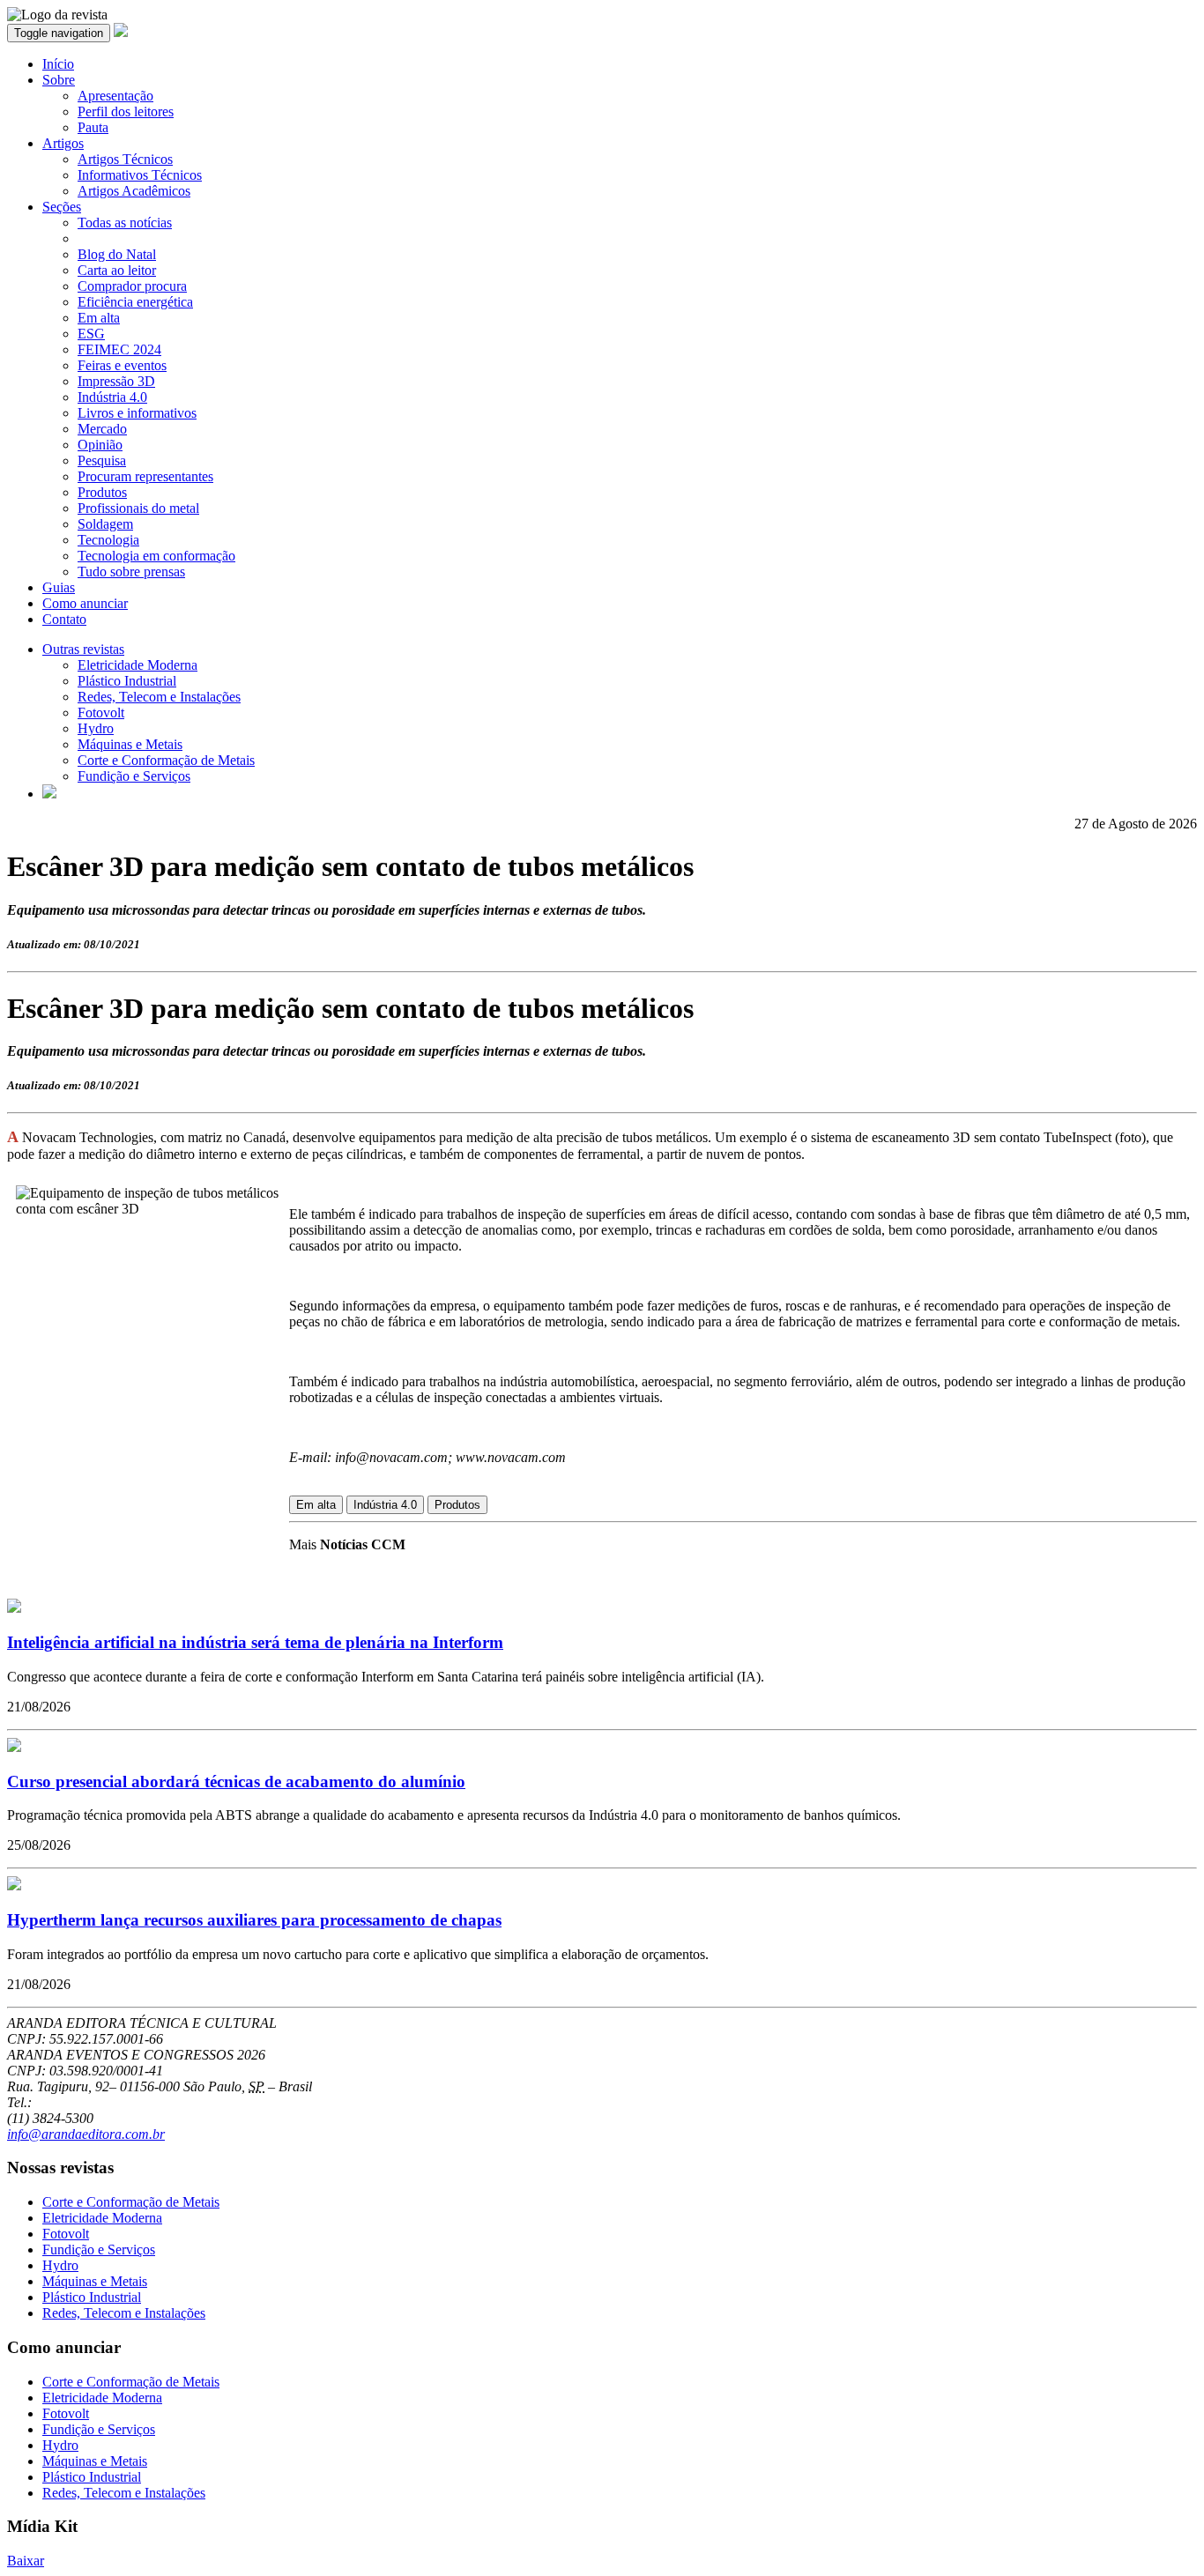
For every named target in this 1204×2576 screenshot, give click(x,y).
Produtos (102, 492)
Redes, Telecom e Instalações (159, 697)
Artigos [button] (63, 143)
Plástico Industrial (127, 681)
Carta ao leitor (117, 270)
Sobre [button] (59, 80)
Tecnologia (108, 540)
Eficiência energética (135, 302)
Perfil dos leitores (126, 111)
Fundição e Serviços (134, 776)
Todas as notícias (125, 223)
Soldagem (105, 524)
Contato (64, 619)
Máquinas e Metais (130, 744)
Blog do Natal (117, 254)
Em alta (99, 318)
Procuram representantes (145, 476)
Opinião (100, 445)
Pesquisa (102, 460)
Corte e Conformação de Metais (166, 760)
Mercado (102, 429)
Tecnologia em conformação (156, 556)
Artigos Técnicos (125, 159)
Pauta (93, 127)
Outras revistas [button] (83, 649)
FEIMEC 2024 (119, 349)
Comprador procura (132, 286)
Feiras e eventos (122, 365)
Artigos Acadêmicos (134, 191)
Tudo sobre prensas (131, 572)
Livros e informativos (137, 413)
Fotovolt (101, 713)
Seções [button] (62, 207)
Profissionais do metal (138, 508)
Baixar (26, 2561)
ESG (91, 334)
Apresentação (115, 96)
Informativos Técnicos (140, 175)
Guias (59, 587)
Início (58, 64)
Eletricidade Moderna (137, 665)
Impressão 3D (116, 381)
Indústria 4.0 (112, 397)
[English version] (49, 794)
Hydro (96, 728)
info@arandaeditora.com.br (86, 2134)
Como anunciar (85, 603)
